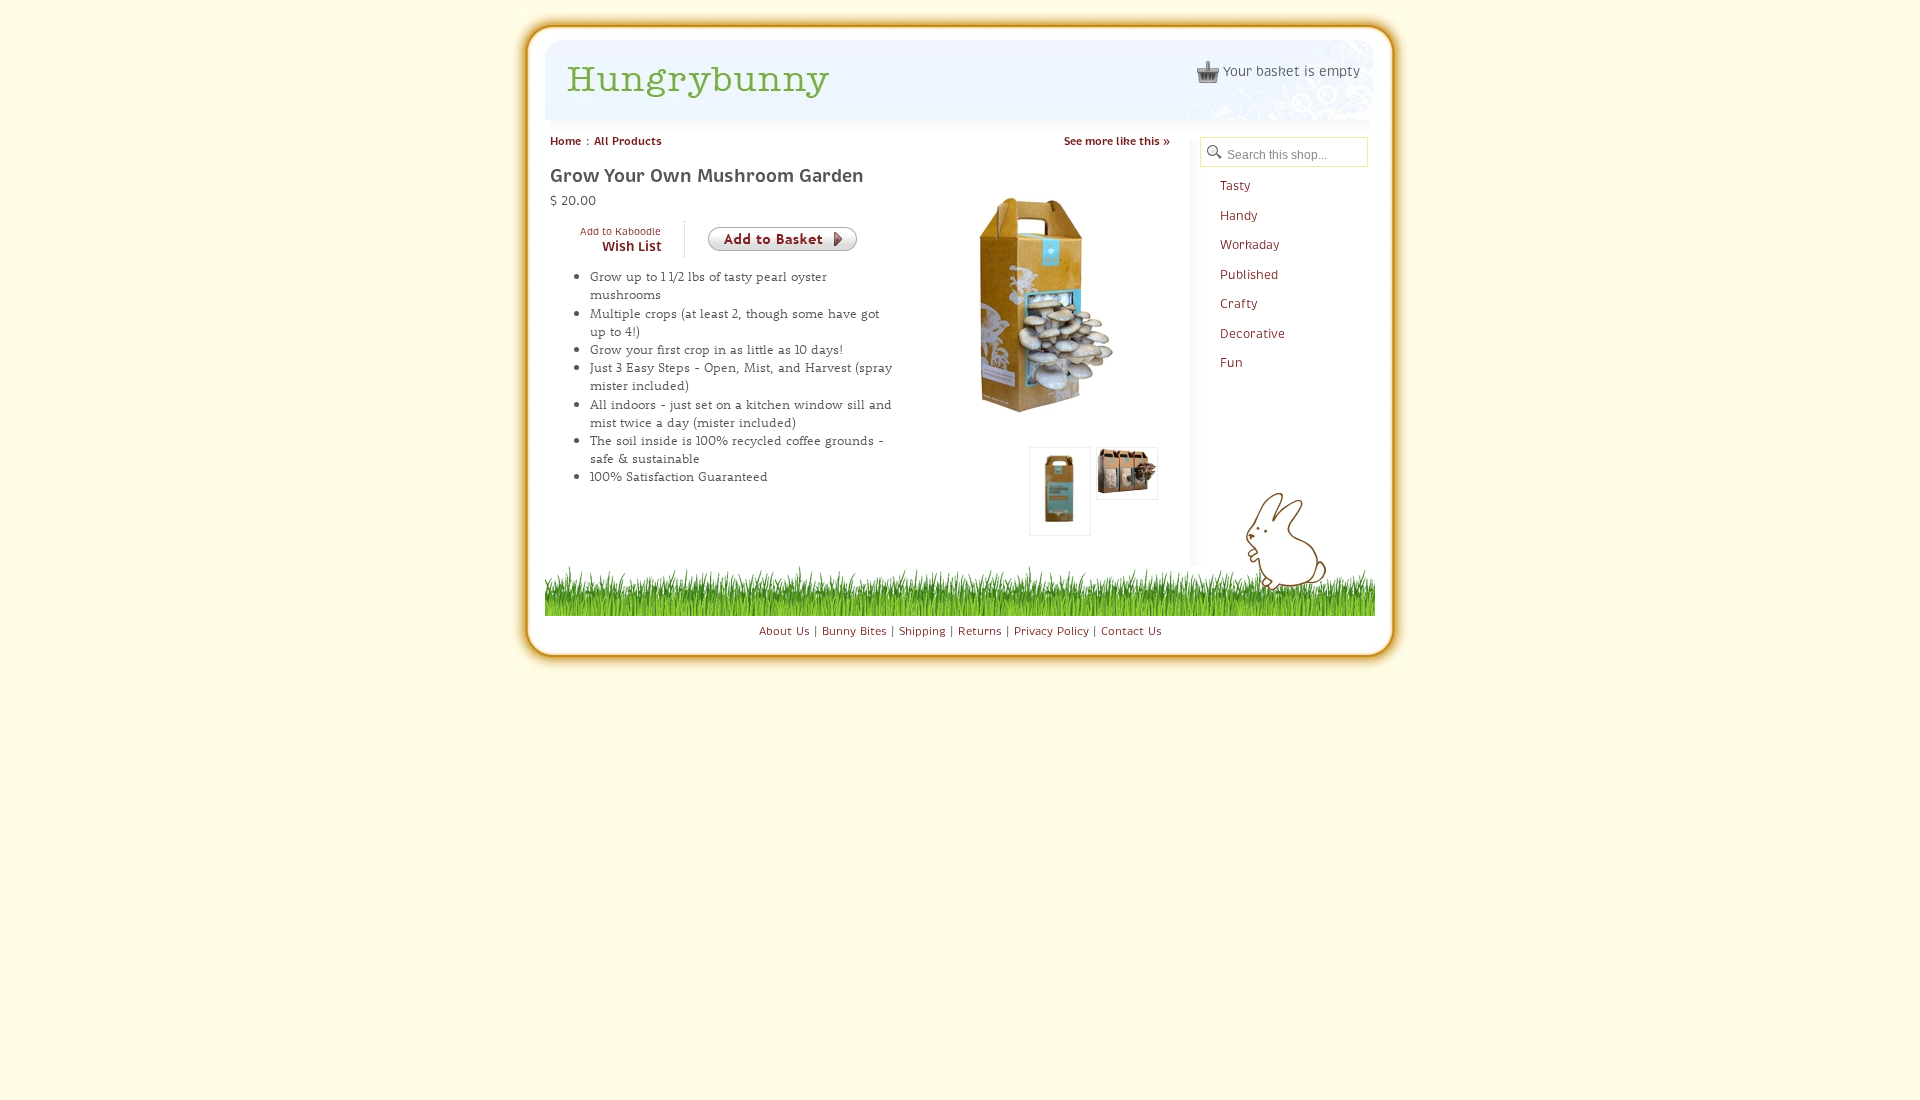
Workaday (1249, 245)
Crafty (1238, 304)
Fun (1231, 363)
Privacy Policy (1051, 631)
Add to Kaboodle (620, 231)
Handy (1238, 216)
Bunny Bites (854, 631)
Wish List (632, 247)
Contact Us (1131, 631)
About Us (784, 631)
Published (1249, 275)
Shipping (922, 631)
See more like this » (1117, 141)
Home (565, 141)
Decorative (1252, 334)
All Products (628, 141)
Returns (980, 631)
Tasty (1235, 186)
